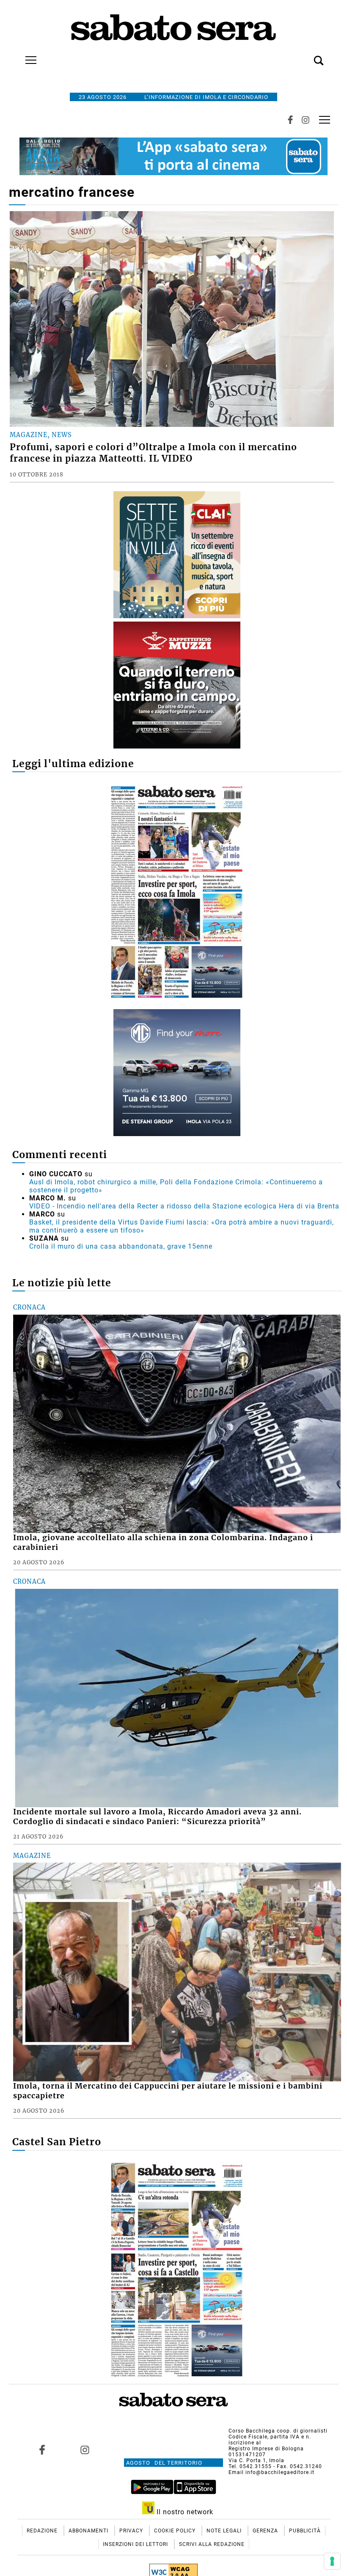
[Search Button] (306, 56)
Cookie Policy (176, 2531)
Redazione (43, 2531)
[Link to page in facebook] (42, 2450)
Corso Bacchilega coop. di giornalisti (278, 2431)
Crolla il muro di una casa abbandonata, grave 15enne (121, 1246)
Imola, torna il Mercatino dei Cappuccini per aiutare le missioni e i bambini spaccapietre (168, 2091)
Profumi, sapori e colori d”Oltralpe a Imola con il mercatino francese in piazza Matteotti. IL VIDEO (153, 453)
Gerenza (266, 2531)
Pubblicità (305, 2531)
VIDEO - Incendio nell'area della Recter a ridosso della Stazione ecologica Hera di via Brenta (184, 1206)
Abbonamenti (89, 2531)
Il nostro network (184, 2512)
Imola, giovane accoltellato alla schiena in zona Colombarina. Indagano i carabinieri (163, 1543)
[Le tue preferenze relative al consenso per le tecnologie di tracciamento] (332, 2561)
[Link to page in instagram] (85, 2450)
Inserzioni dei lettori (136, 2544)
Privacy (132, 2531)
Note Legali (225, 2531)
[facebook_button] (290, 120)
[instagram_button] (306, 120)
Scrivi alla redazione (212, 2544)
